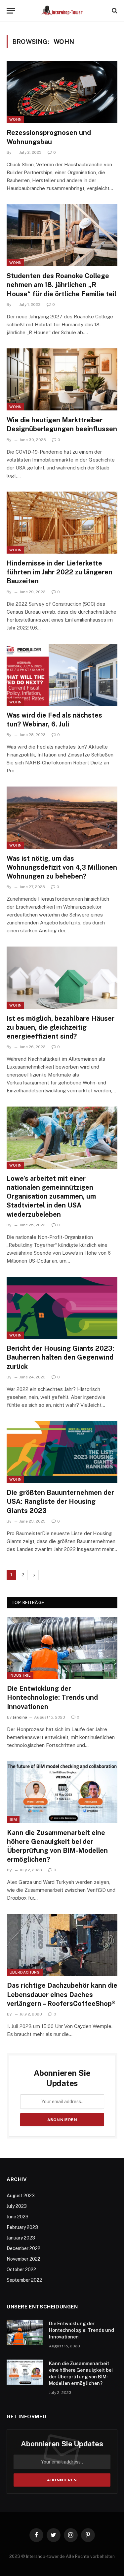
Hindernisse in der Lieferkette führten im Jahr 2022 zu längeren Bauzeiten (60, 572)
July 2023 (17, 2206)
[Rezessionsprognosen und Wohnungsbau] (62, 92)
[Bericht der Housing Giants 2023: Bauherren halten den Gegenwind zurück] (62, 1308)
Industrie (20, 1675)
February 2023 (22, 2227)
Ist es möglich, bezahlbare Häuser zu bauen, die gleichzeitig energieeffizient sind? (61, 1027)
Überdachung (25, 1972)
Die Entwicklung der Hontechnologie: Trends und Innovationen (52, 1697)
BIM (13, 1819)
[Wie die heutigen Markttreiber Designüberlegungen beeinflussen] (62, 379)
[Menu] (11, 11)
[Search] (114, 11)
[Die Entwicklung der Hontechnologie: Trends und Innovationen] (62, 1648)
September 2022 (24, 2280)
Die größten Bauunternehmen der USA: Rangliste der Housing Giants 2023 (60, 1501)
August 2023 (21, 2196)
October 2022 (21, 2270)
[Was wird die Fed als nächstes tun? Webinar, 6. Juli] (62, 675)
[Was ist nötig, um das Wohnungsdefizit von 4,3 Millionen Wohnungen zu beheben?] (62, 818)
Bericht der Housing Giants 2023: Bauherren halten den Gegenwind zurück (60, 1357)
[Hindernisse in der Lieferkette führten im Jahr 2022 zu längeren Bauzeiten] (62, 523)
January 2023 (21, 2238)
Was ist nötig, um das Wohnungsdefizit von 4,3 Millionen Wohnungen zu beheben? (62, 867)
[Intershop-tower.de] (62, 11)
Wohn (15, 119)
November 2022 (23, 2259)
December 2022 (23, 2248)
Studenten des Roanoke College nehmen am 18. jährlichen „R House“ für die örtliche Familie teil (62, 285)
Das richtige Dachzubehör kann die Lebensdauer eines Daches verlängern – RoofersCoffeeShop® (62, 1994)
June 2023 (18, 2217)
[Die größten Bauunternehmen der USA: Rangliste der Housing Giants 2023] (62, 1452)
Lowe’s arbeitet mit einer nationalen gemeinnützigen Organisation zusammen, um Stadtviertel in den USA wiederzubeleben (51, 1196)
